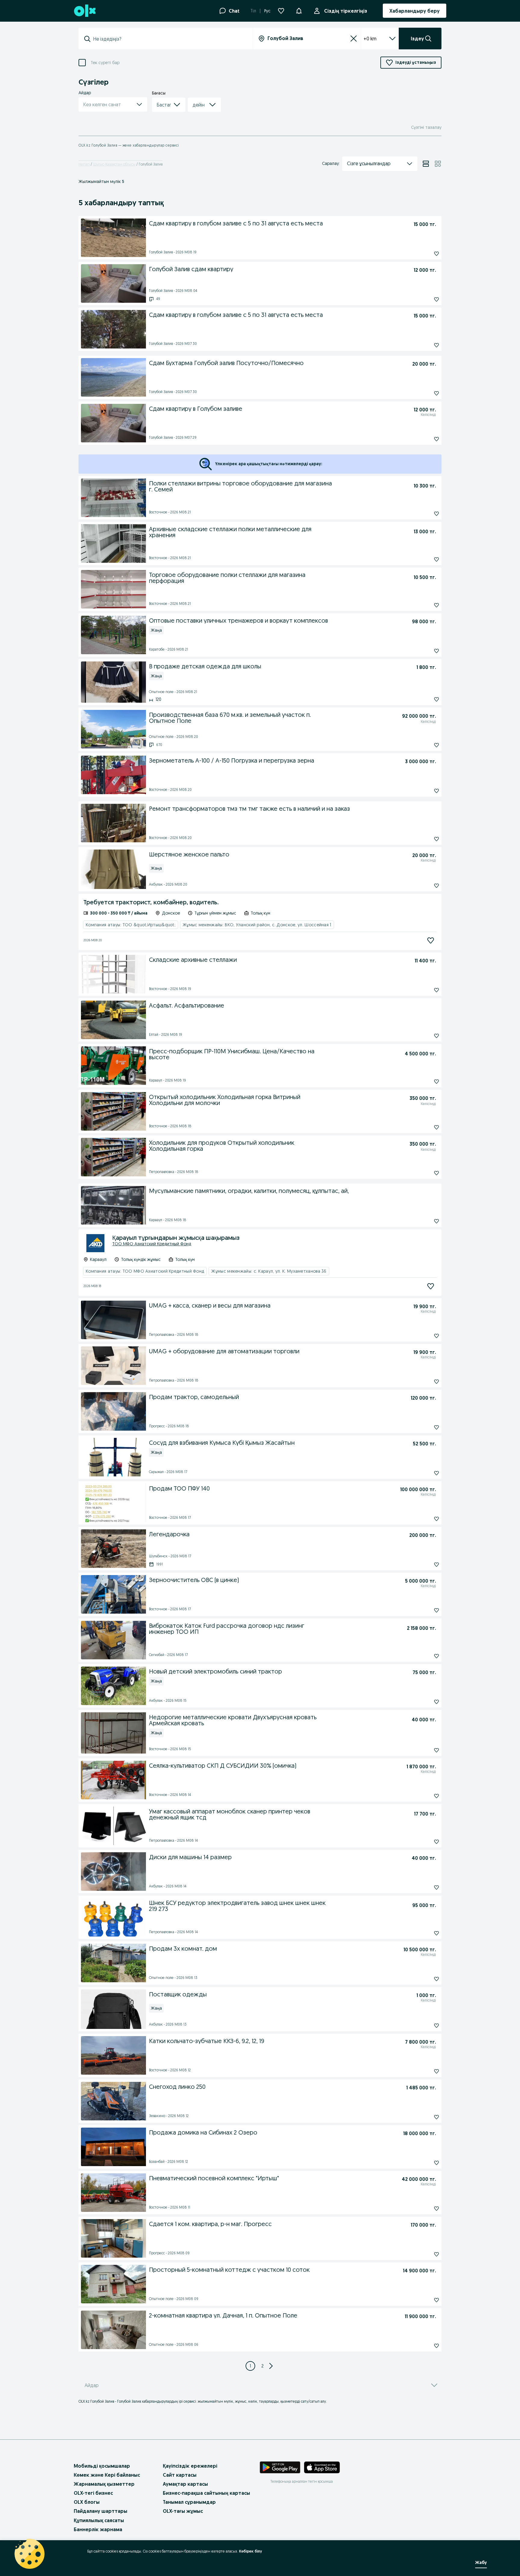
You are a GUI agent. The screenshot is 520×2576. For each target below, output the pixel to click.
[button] (299, 10)
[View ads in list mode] (426, 164)
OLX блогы (87, 2502)
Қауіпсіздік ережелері (190, 2466)
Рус (267, 11)
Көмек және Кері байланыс (107, 2475)
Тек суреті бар (105, 63)
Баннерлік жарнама (98, 2529)
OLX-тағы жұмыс (183, 2511)
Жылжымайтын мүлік (101, 181)
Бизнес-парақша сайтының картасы (206, 2493)
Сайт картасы (180, 2475)
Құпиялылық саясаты (99, 2520)
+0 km (370, 39)
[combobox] (169, 39)
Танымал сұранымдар (189, 2502)
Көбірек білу (251, 2551)
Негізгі (84, 164)
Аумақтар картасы (185, 2484)
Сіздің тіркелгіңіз (346, 11)
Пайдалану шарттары (101, 2511)
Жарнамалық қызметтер (104, 2484)
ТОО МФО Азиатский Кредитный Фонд (152, 1244)
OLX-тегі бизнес (93, 2493)
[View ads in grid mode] (438, 164)
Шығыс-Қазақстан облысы (114, 164)
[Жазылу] (431, 940)
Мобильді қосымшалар (102, 2466)
